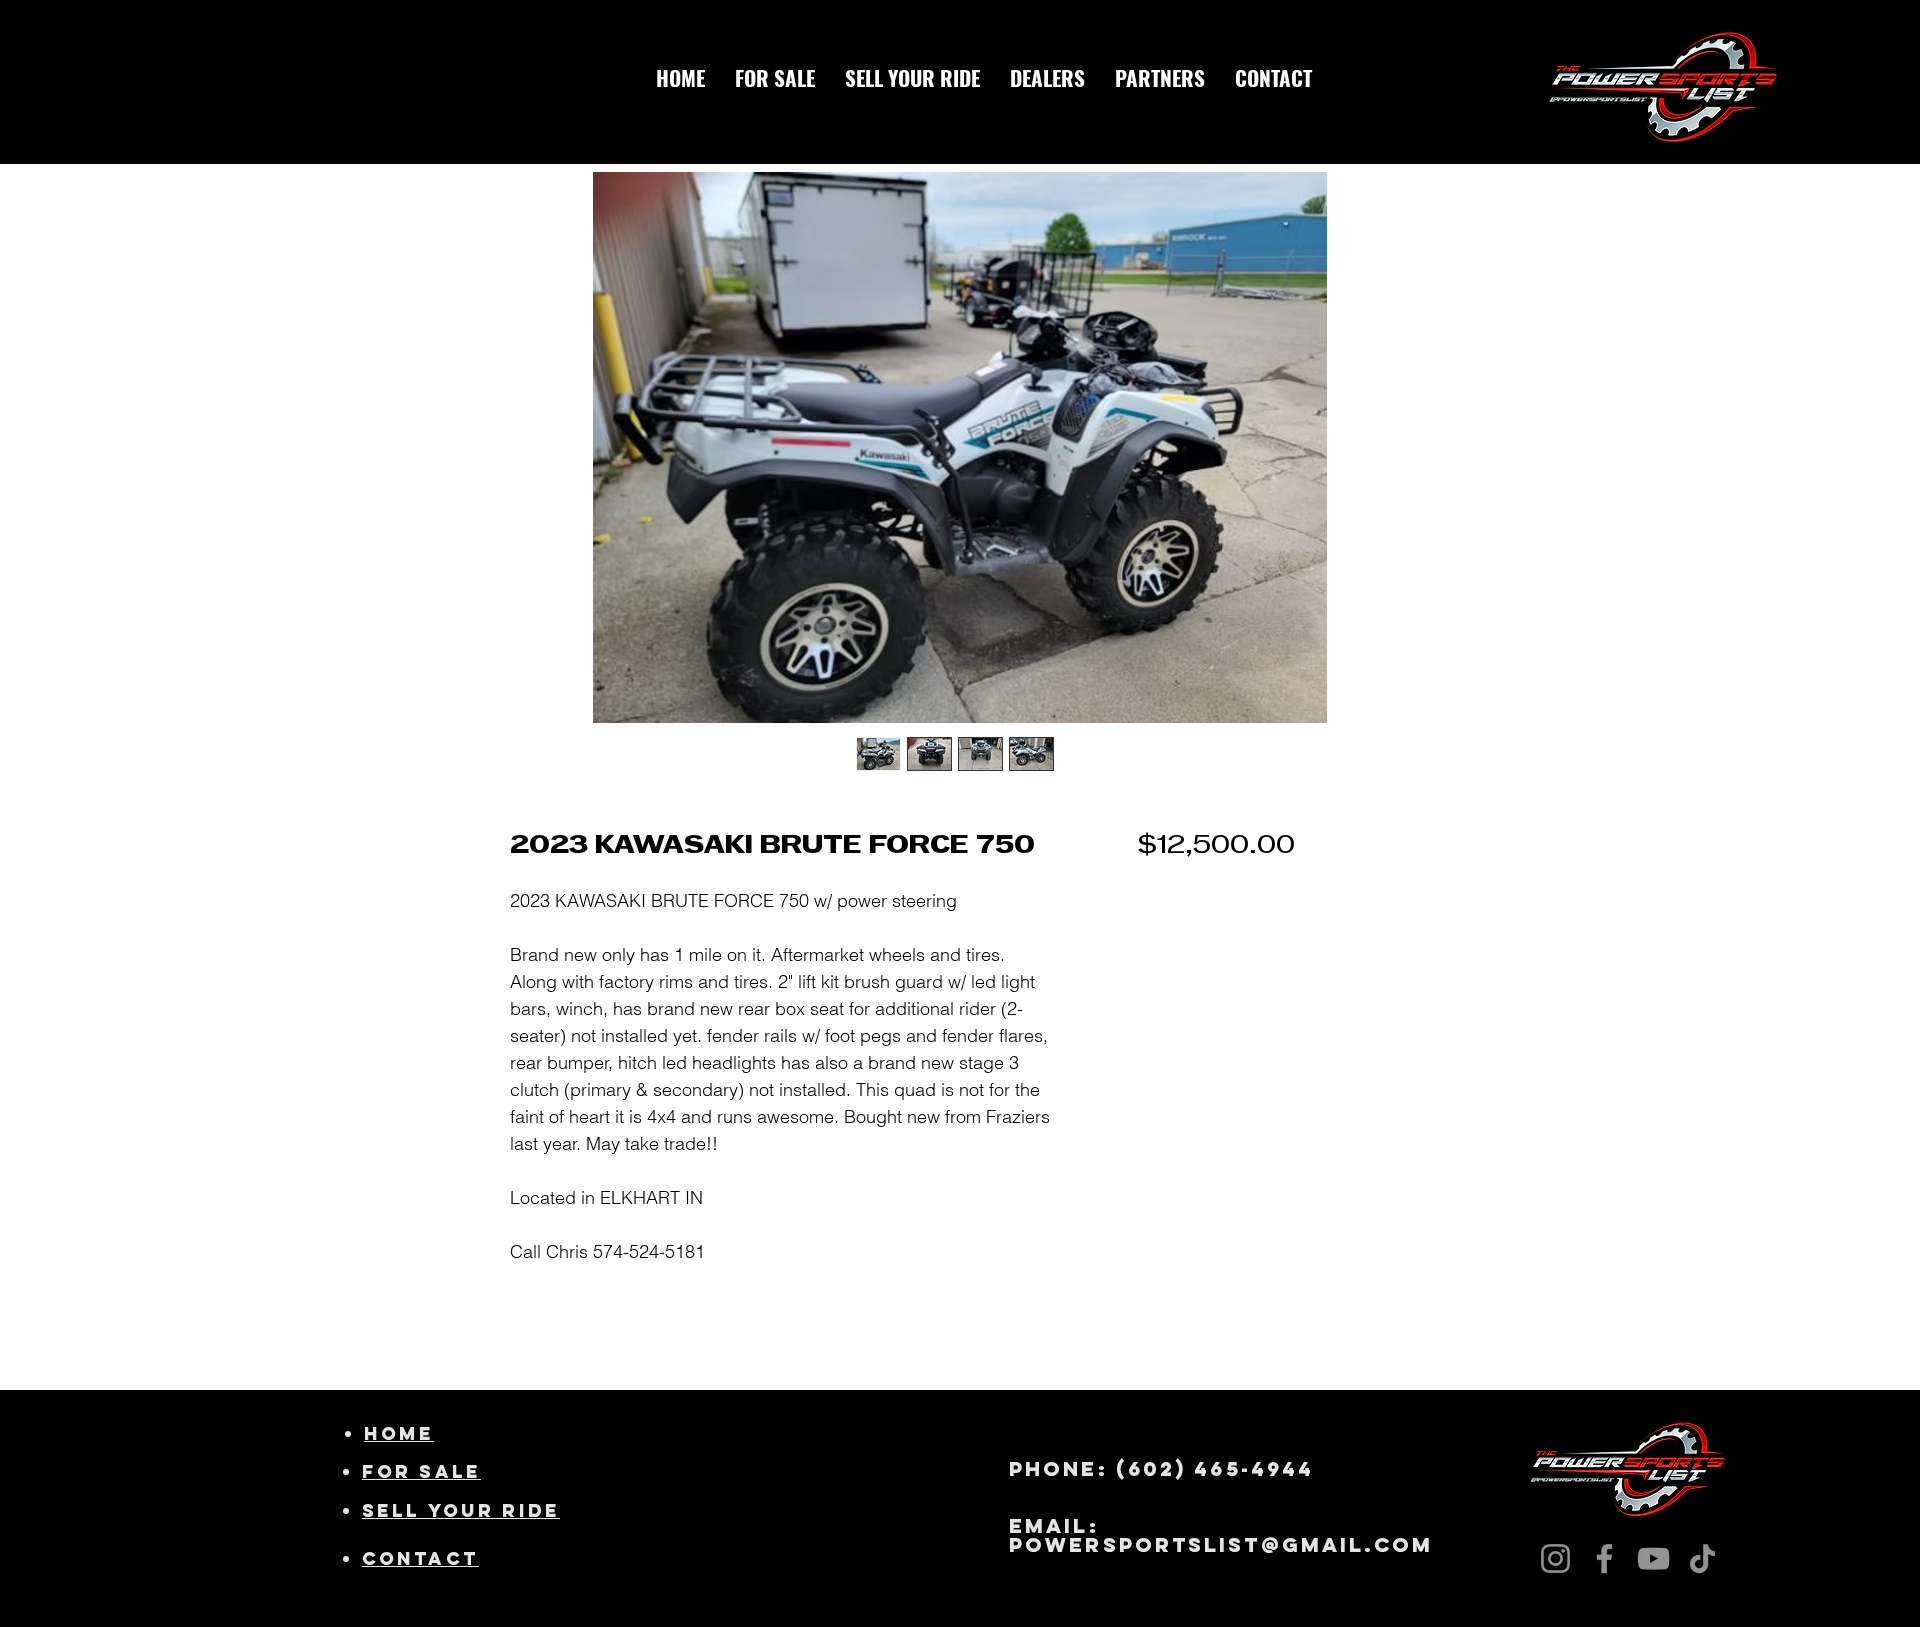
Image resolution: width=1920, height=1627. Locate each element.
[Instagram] (1555, 1558)
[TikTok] (1702, 1558)
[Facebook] (1604, 1558)
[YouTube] (1653, 1558)
